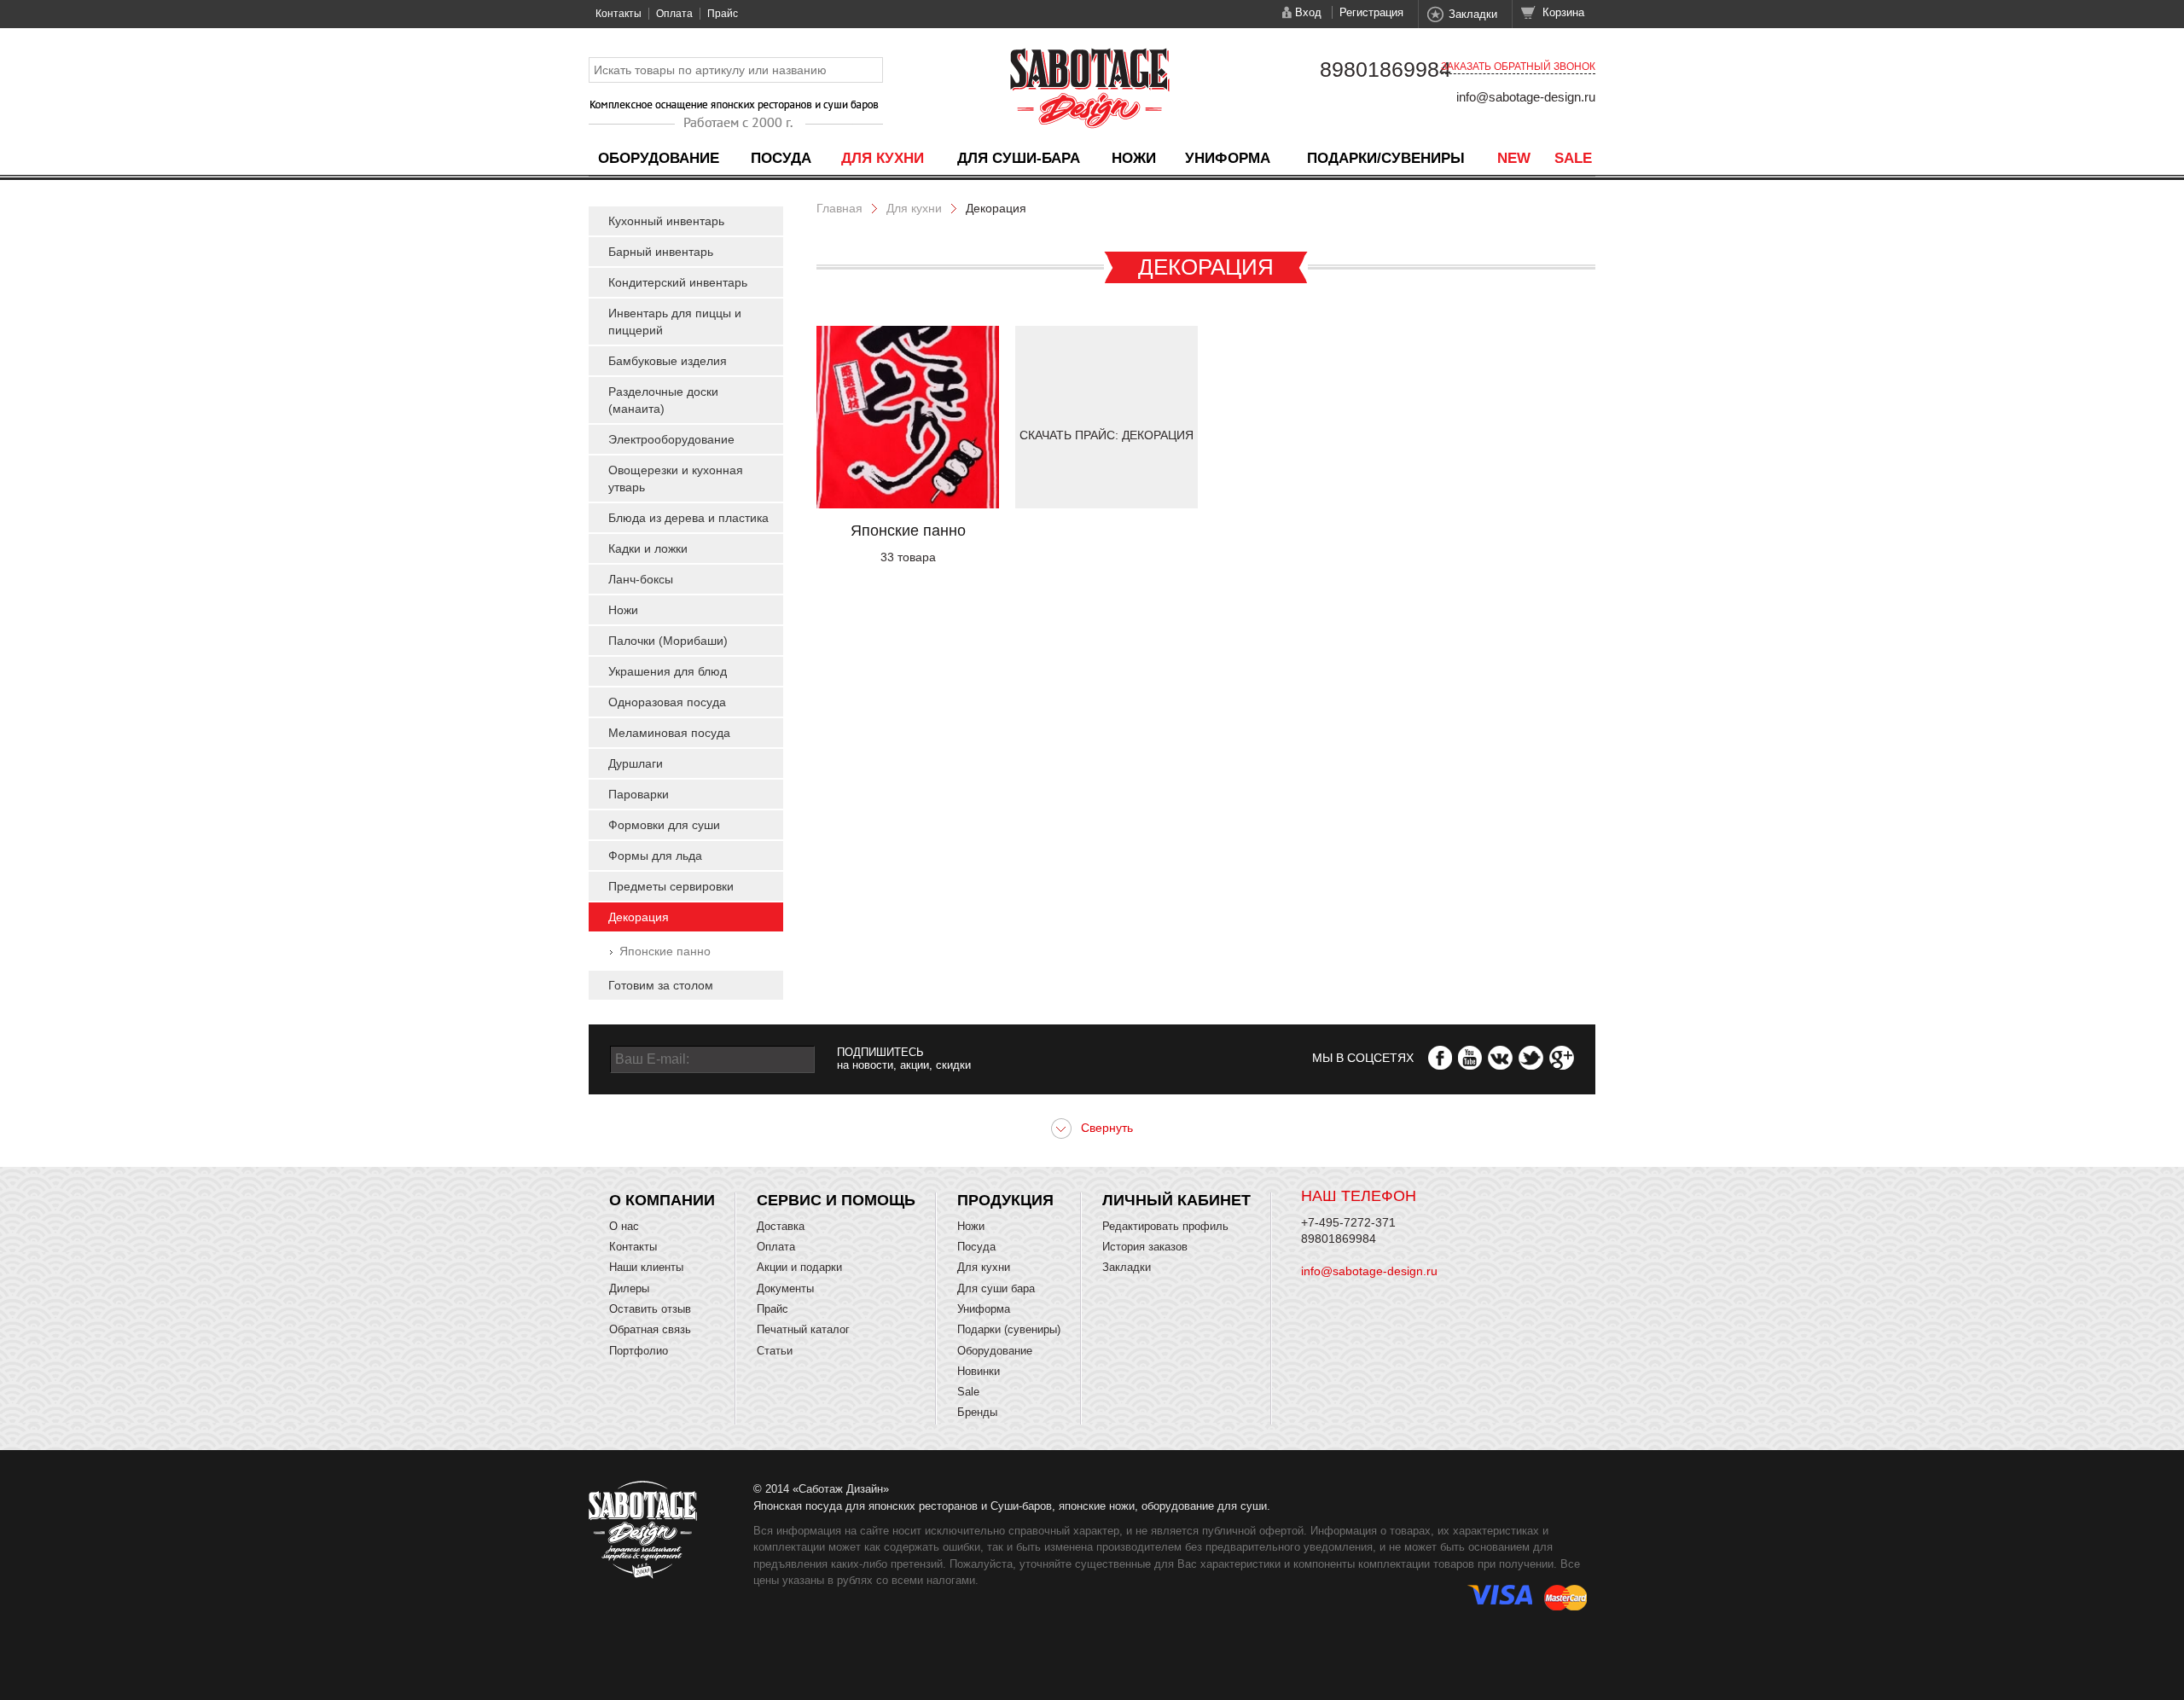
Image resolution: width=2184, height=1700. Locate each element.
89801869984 (1385, 69)
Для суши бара (996, 1288)
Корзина (1563, 12)
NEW (1514, 158)
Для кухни (883, 158)
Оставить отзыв (650, 1309)
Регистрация (1371, 12)
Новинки (979, 1371)
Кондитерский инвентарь (678, 282)
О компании (662, 1200)
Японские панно (665, 951)
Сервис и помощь (836, 1200)
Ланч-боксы (641, 579)
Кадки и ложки (648, 548)
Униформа (1228, 158)
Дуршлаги (636, 763)
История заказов (1145, 1247)
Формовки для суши (664, 825)
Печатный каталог (803, 1329)
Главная (839, 208)
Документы (785, 1288)
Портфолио (639, 1351)
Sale (1573, 158)
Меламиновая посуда (669, 733)
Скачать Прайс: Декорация (1107, 435)
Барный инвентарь (661, 252)
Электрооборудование (671, 439)
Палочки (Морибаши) (668, 641)
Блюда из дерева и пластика (688, 518)
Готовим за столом (661, 985)
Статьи (775, 1351)
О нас (624, 1226)
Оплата (674, 14)
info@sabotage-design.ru (1526, 97)
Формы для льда (655, 856)
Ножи (1134, 158)
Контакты (619, 14)
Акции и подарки (799, 1267)
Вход (1308, 12)
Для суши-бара (1019, 158)
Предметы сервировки (671, 886)
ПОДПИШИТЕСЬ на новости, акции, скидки (904, 1059)
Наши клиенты (646, 1267)
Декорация (639, 917)
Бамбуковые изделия (668, 361)
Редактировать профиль (1165, 1226)
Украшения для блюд (668, 671)
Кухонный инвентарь (666, 221)
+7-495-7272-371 (1348, 1222)
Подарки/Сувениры (1386, 158)
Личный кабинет (1176, 1200)
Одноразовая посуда (667, 702)
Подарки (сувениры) (1009, 1329)
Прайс (723, 14)
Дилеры (629, 1288)
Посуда (781, 158)
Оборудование (659, 158)
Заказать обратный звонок (1518, 67)
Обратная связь (650, 1329)
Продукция (1005, 1200)
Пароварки (639, 794)
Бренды (977, 1412)
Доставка (781, 1226)
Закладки (1473, 14)
